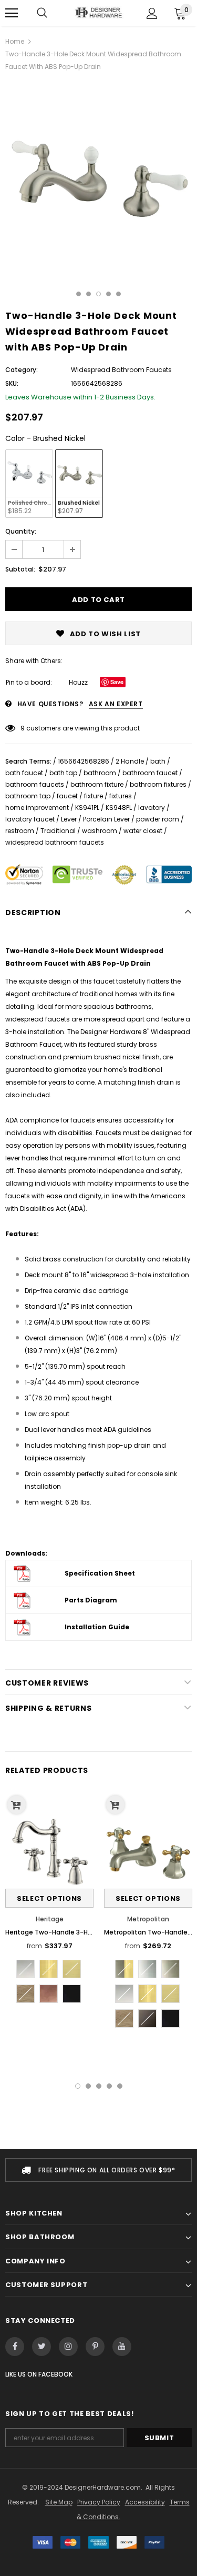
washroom (100, 831)
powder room (158, 819)
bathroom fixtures (158, 784)
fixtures (121, 796)
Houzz (78, 682)
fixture (94, 796)
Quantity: (21, 531)
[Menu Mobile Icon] (12, 13)
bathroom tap (28, 796)
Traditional (58, 831)
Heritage (50, 1919)
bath (158, 761)
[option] (98, 174)
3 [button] (98, 294)
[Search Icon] (42, 13)
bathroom (100, 773)
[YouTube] (122, 2347)
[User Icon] (152, 13)
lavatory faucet (30, 819)
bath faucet (24, 773)
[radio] (29, 484)
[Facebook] (15, 2347)
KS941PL (87, 808)
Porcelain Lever (106, 819)
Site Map (59, 2502)
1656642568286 (84, 761)
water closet (143, 831)
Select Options (49, 1898)
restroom (20, 831)
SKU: (12, 383)
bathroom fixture (97, 784)
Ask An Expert (116, 704)
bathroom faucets (35, 784)
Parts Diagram (91, 1600)
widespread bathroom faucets (55, 842)
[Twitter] (42, 2347)
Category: (22, 370)
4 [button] (108, 294)
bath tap (63, 773)
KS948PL (119, 808)
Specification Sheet (100, 1573)
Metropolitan (148, 1919)
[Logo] (98, 13)
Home (15, 41)
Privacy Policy (99, 2502)
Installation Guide (97, 1627)
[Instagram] (68, 2347)
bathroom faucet (150, 773)
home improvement (37, 808)
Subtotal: (20, 569)
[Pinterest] (95, 2347)
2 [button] (89, 294)
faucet (67, 796)
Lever (69, 819)
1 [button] (79, 294)
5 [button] (118, 294)
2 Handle (130, 761)
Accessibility (145, 2502)
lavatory (152, 808)
